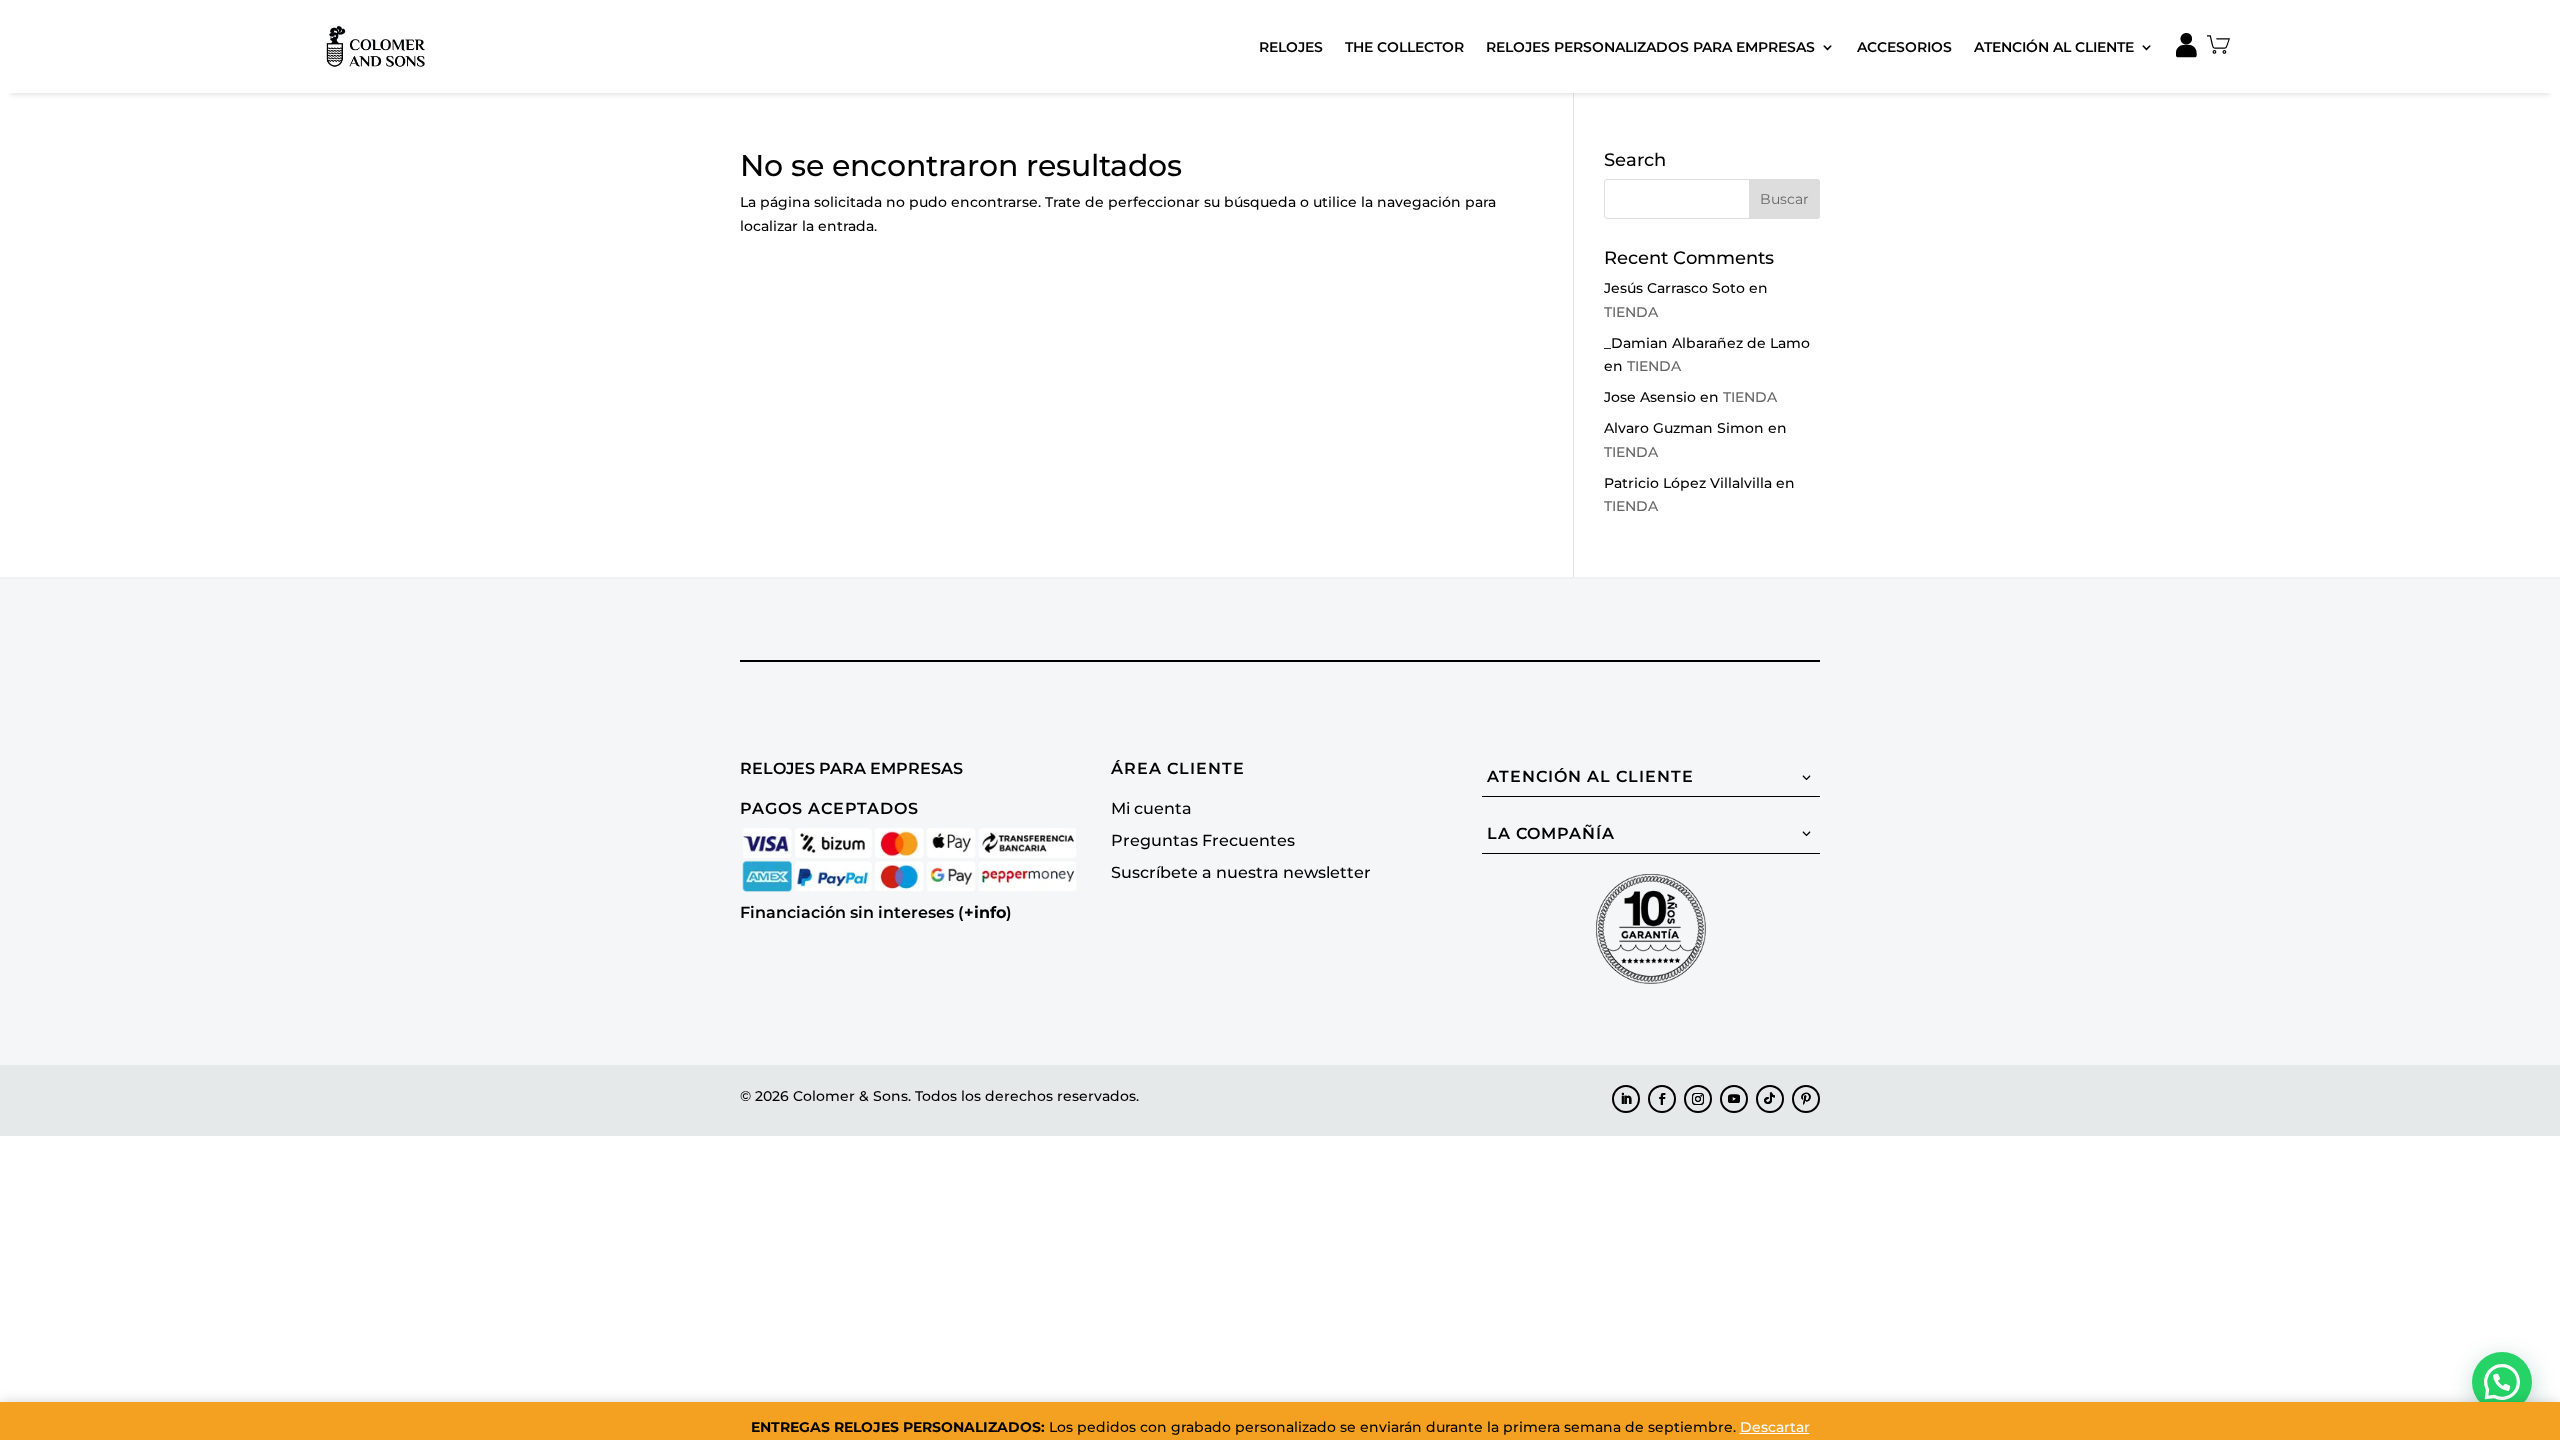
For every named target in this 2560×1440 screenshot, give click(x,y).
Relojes (1291, 47)
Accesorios (1904, 47)
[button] (2502, 1382)
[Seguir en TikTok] (1770, 1099)
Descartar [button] (1775, 1427)
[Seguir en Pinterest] (1806, 1099)
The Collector (1404, 47)
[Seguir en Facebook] (1662, 1099)
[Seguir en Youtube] (1734, 1099)
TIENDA (1631, 312)
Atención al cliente (2054, 47)
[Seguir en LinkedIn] (1626, 1099)
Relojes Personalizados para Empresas (1650, 47)
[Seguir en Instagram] (1698, 1099)
